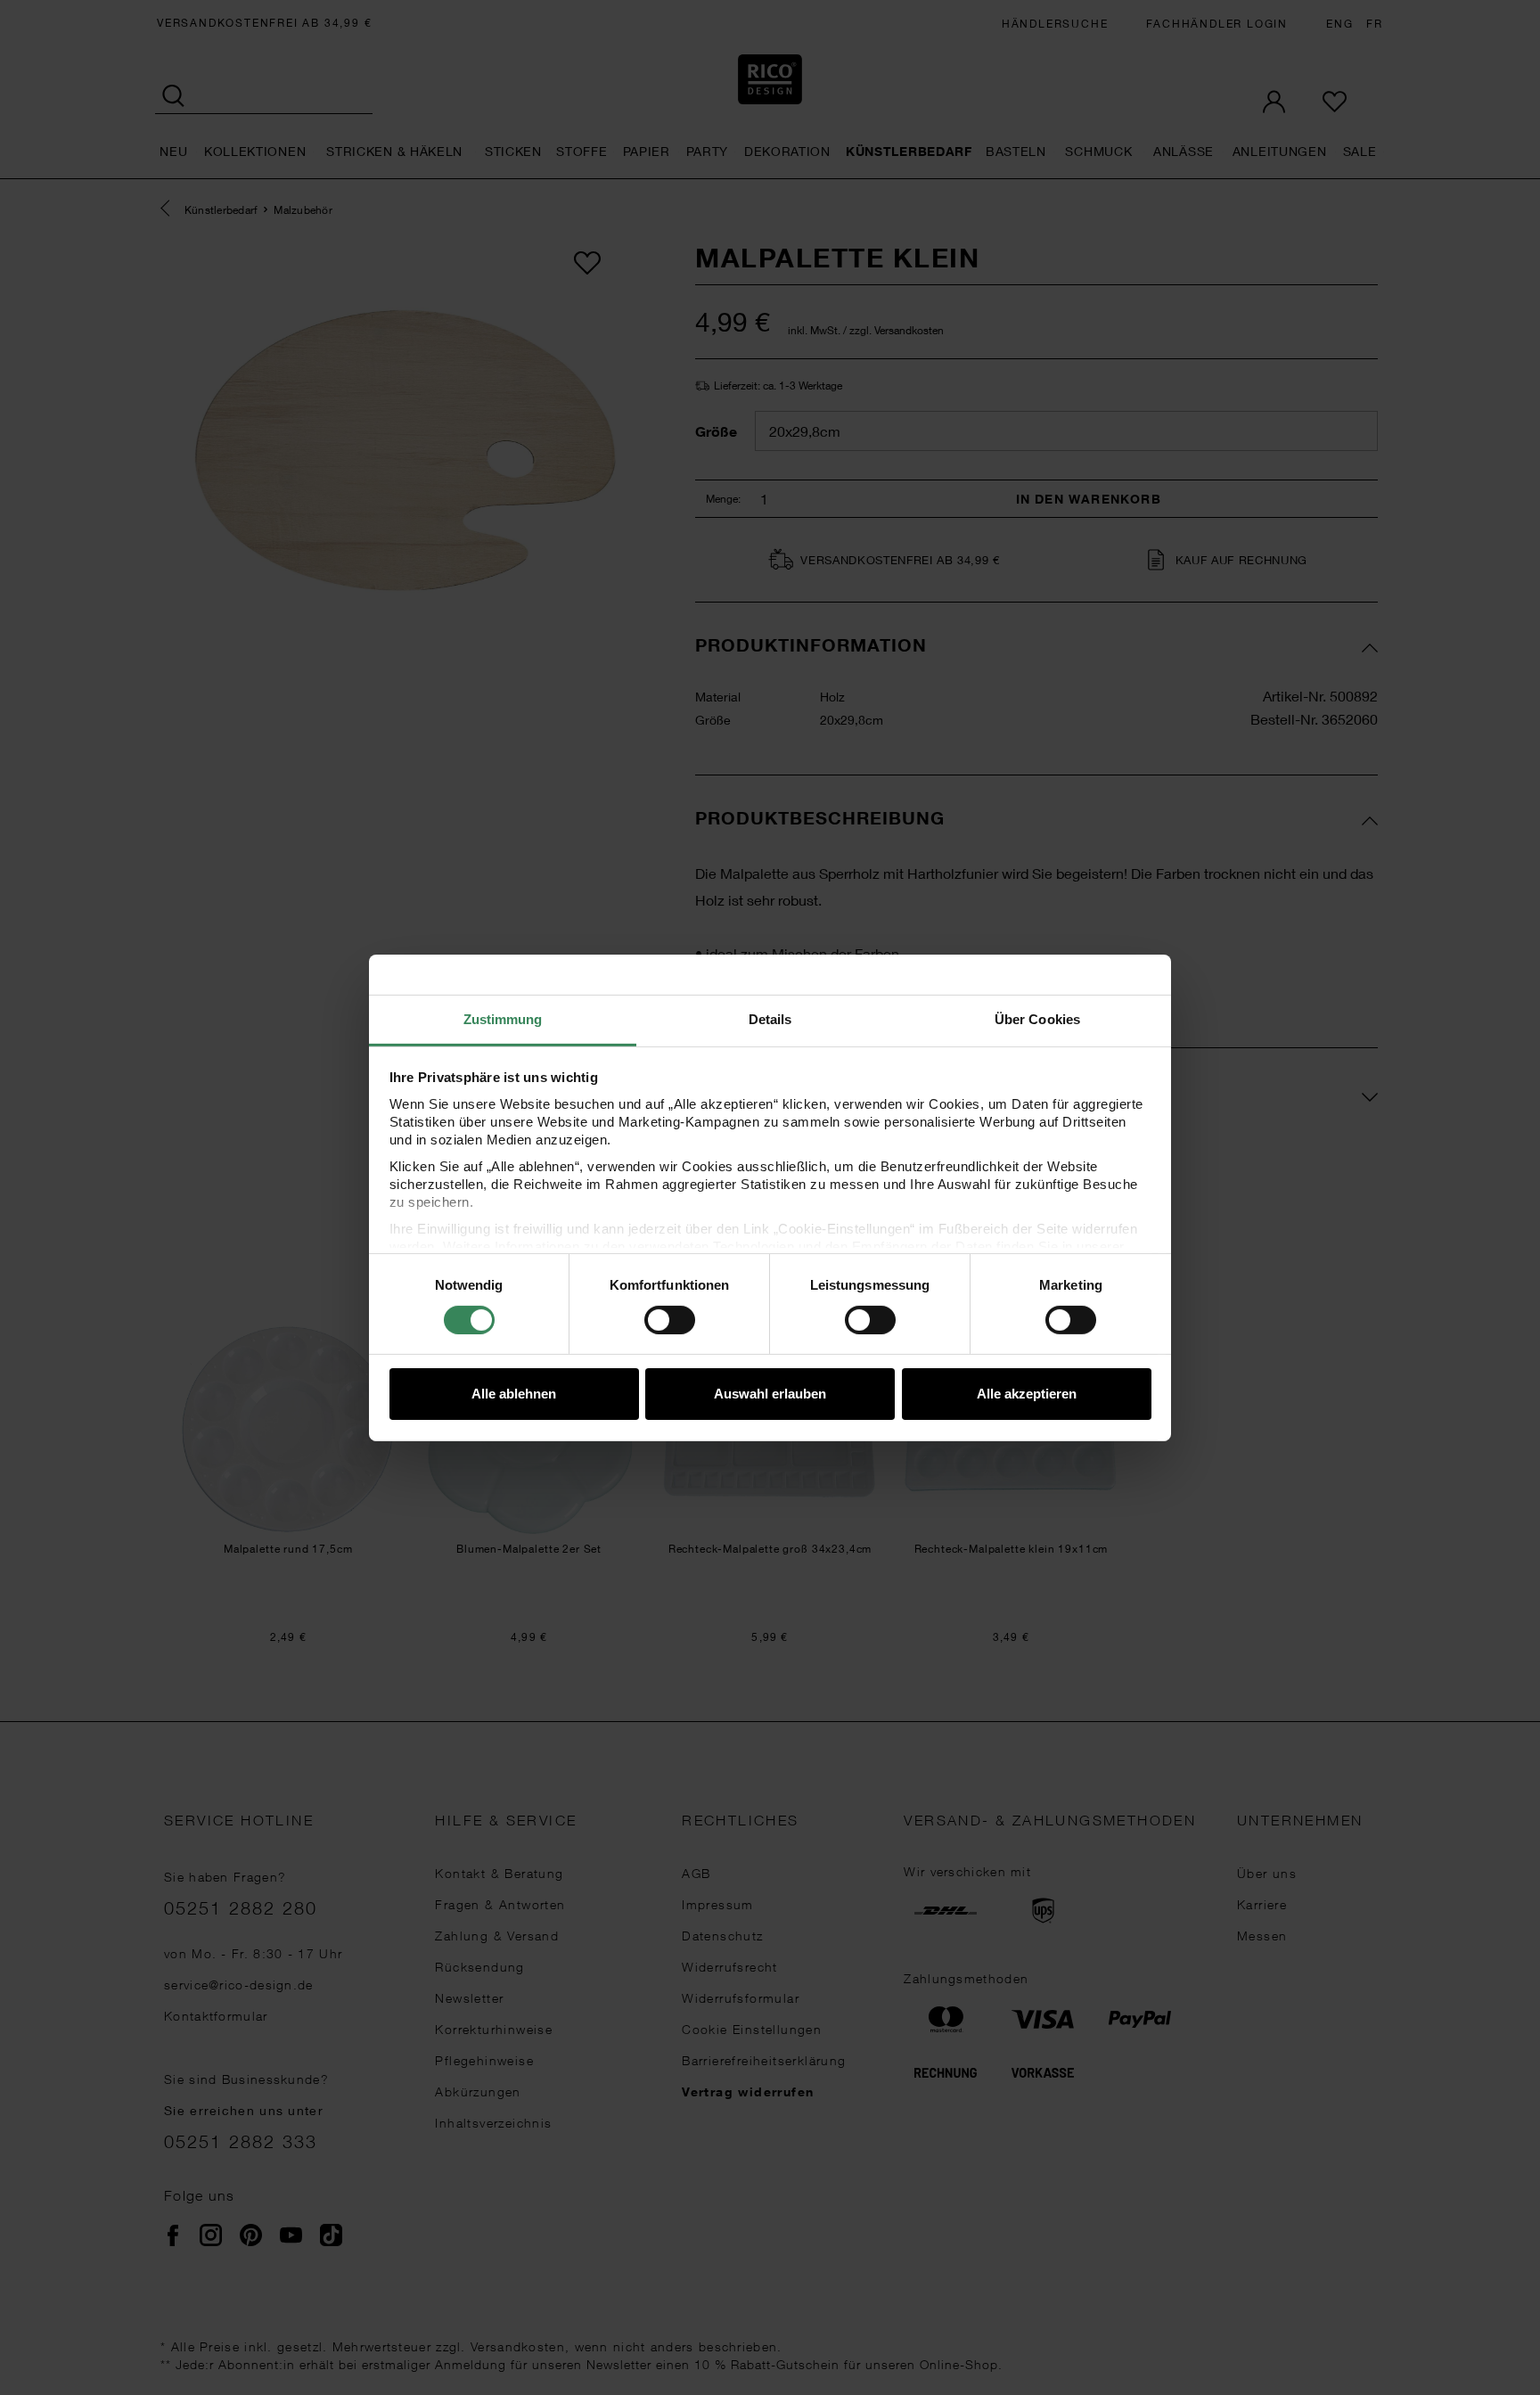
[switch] (670, 1320)
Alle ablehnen (514, 1394)
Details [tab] (770, 1018)
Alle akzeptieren (1027, 1394)
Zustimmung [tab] (503, 1018)
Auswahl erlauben (770, 1394)
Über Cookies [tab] (1037, 1018)
